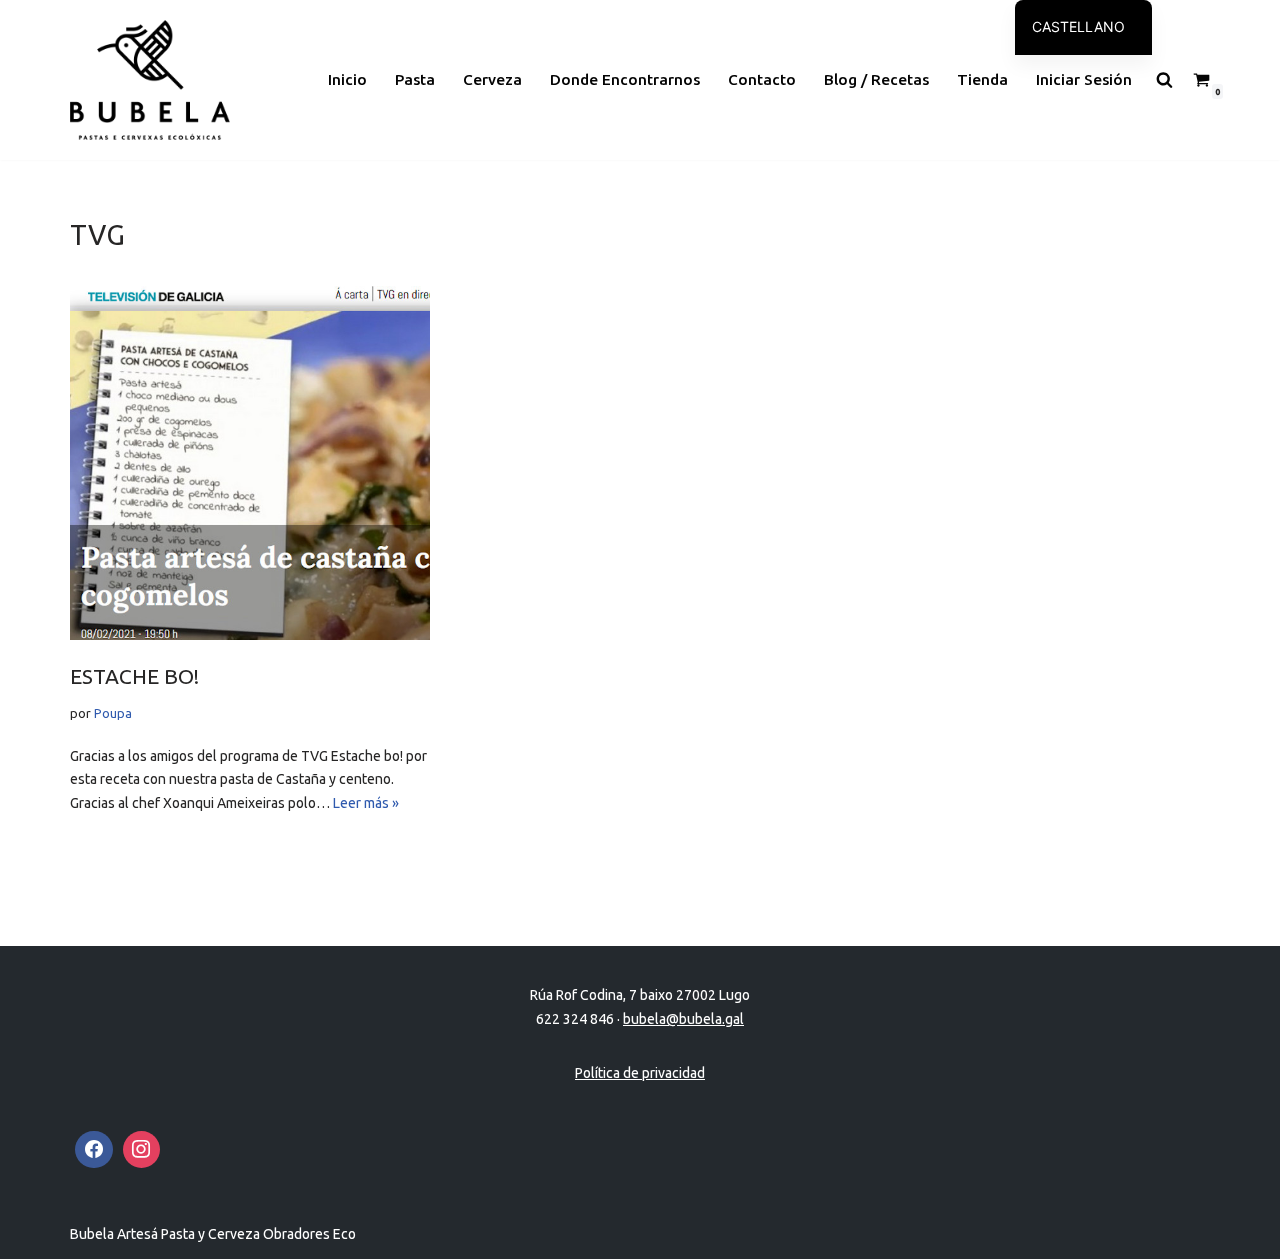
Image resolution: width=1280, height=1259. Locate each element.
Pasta (415, 79)
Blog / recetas (876, 79)
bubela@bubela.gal (683, 1019)
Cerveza (492, 79)
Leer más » (366, 803)
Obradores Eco (309, 1234)
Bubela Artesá (115, 1234)
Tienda (982, 79)
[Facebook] (94, 1150)
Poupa (113, 713)
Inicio (347, 79)
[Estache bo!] (250, 460)
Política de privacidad (640, 1073)
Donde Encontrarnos (625, 79)
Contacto (762, 79)
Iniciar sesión (1084, 79)
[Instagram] (142, 1150)
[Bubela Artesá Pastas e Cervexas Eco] (150, 79)
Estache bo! (134, 676)
